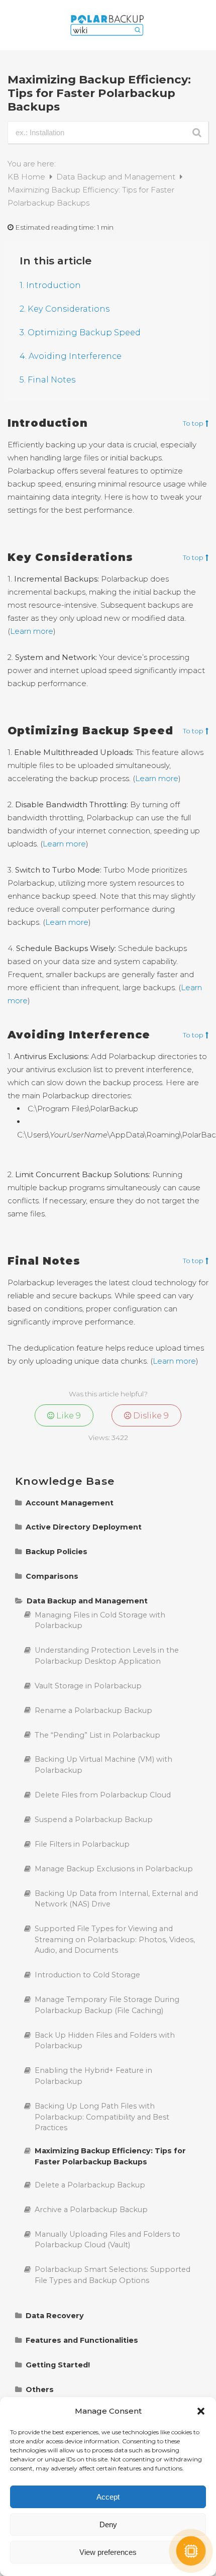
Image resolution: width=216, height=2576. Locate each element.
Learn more (32, 631)
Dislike (150, 1415)
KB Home (27, 177)
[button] (201, 2411)
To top (193, 424)
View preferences (108, 2552)
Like (68, 1415)
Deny (108, 2524)
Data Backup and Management (117, 177)
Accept (108, 2497)
